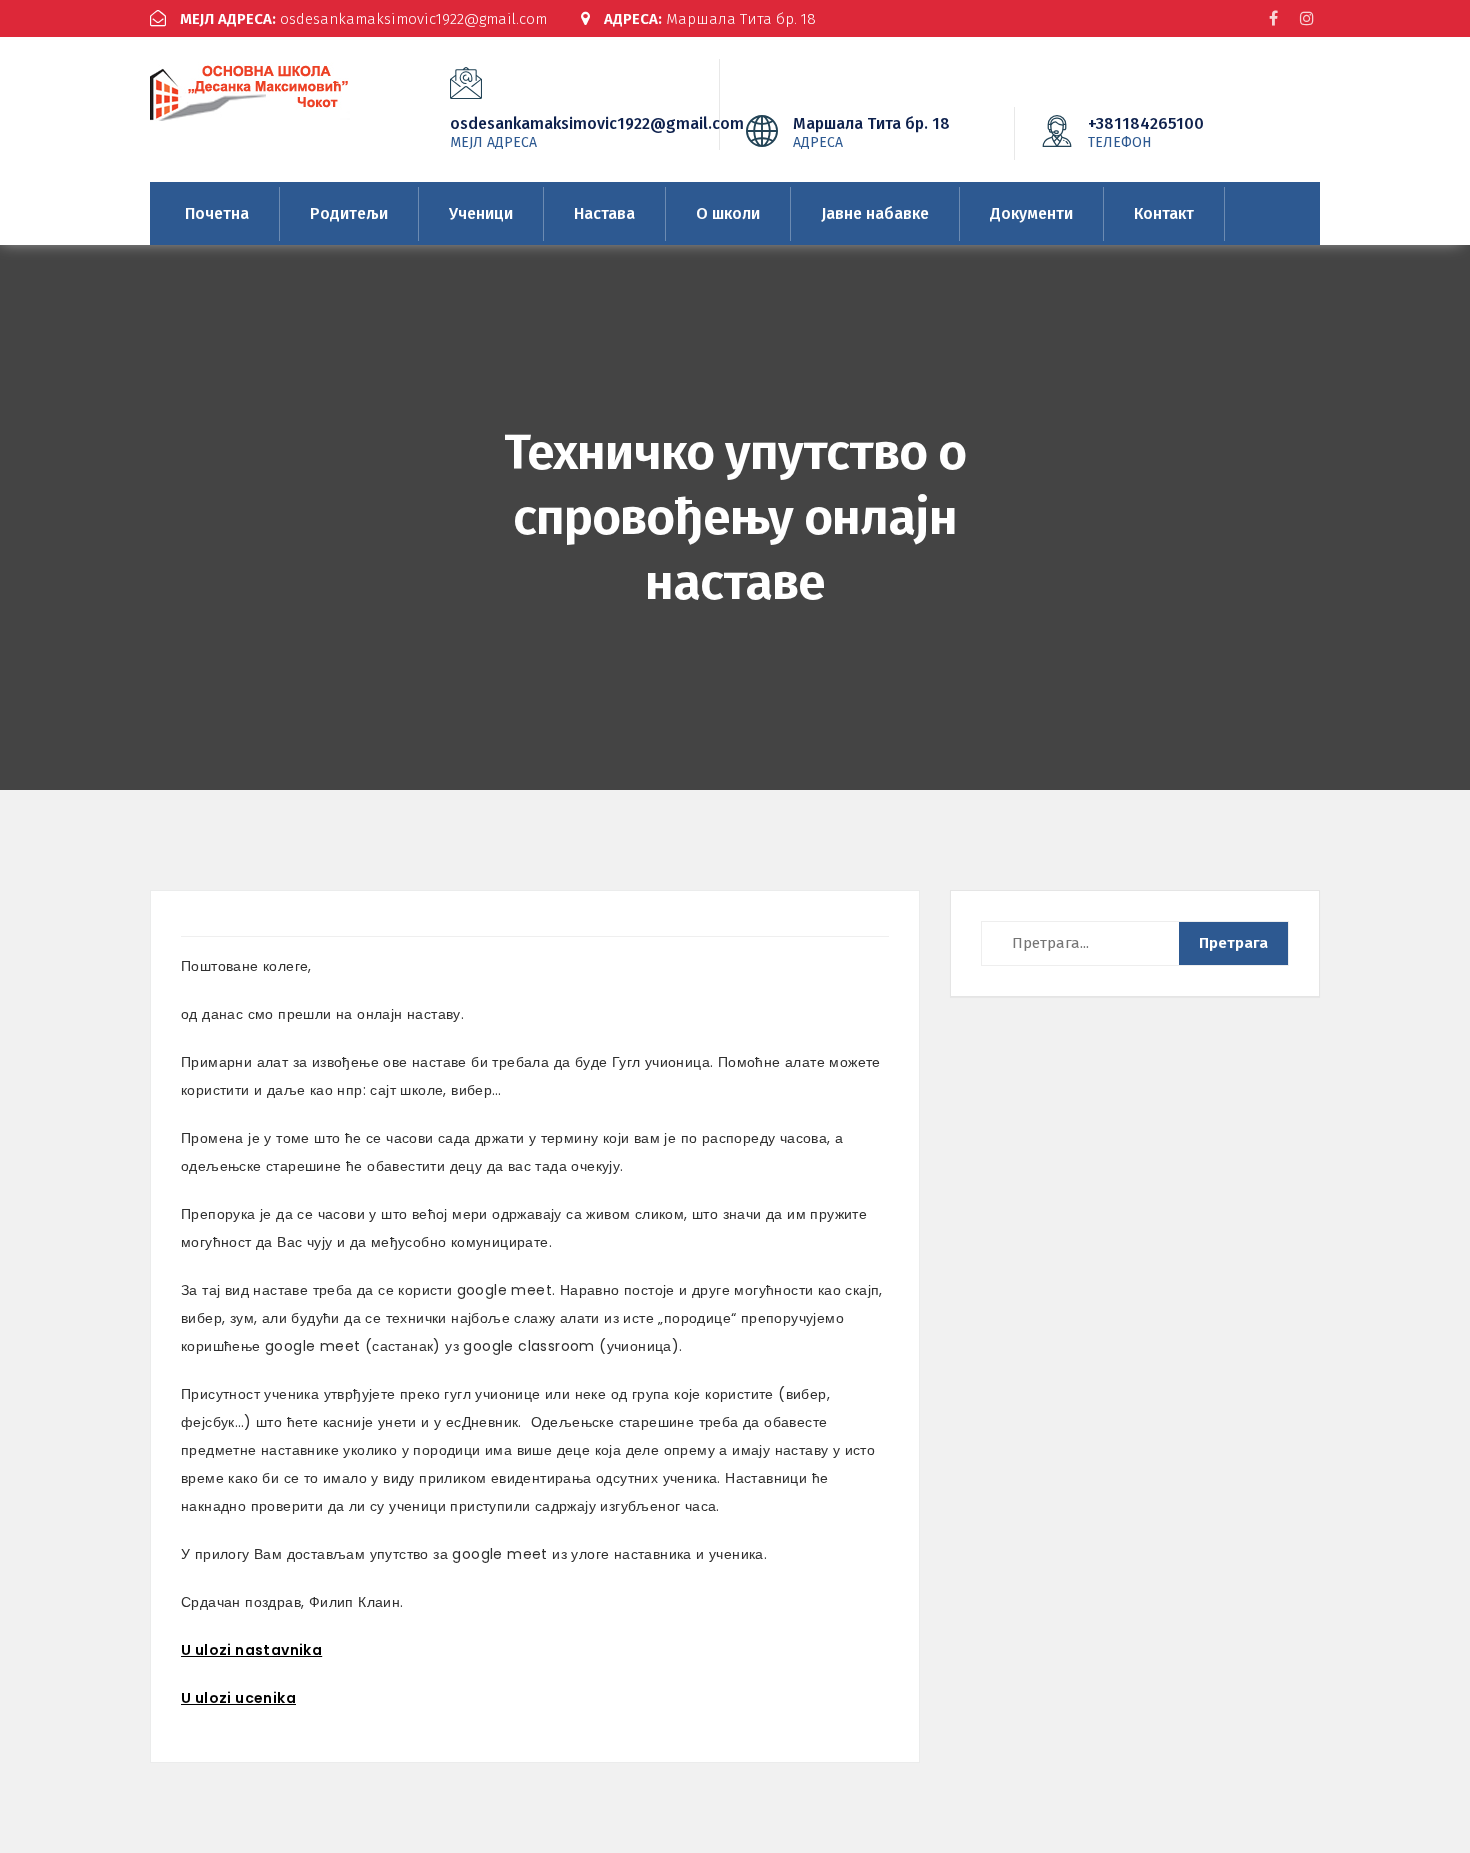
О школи (728, 213)
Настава (604, 213)
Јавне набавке (875, 213)
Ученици (481, 213)
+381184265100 (1146, 132)
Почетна (217, 213)
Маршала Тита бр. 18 (710, 19)
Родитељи (349, 213)
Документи (1031, 213)
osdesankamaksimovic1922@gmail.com (363, 19)
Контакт (1164, 213)
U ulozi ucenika (238, 1698)
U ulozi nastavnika (251, 1650)
